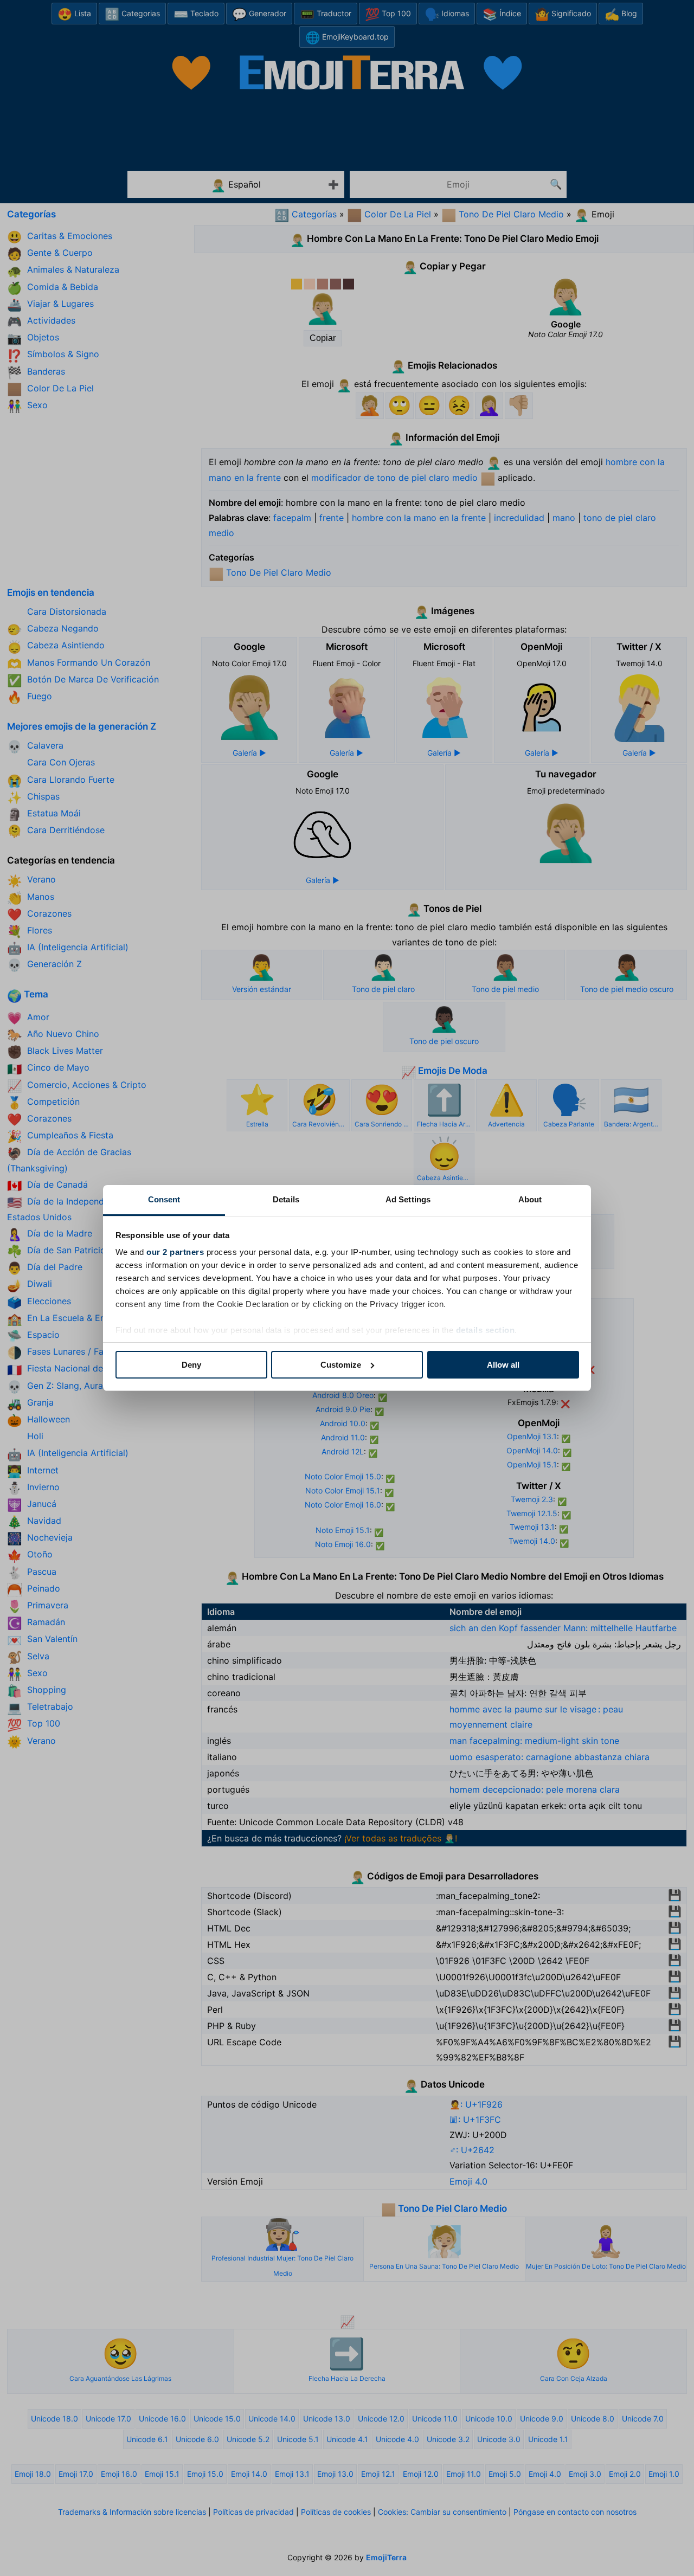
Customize (341, 1365)
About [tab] (530, 1199)
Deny (191, 1365)
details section (486, 1330)
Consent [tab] (164, 1199)
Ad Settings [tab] (408, 1199)
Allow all (503, 1365)
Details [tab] (286, 1199)
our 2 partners (175, 1252)
